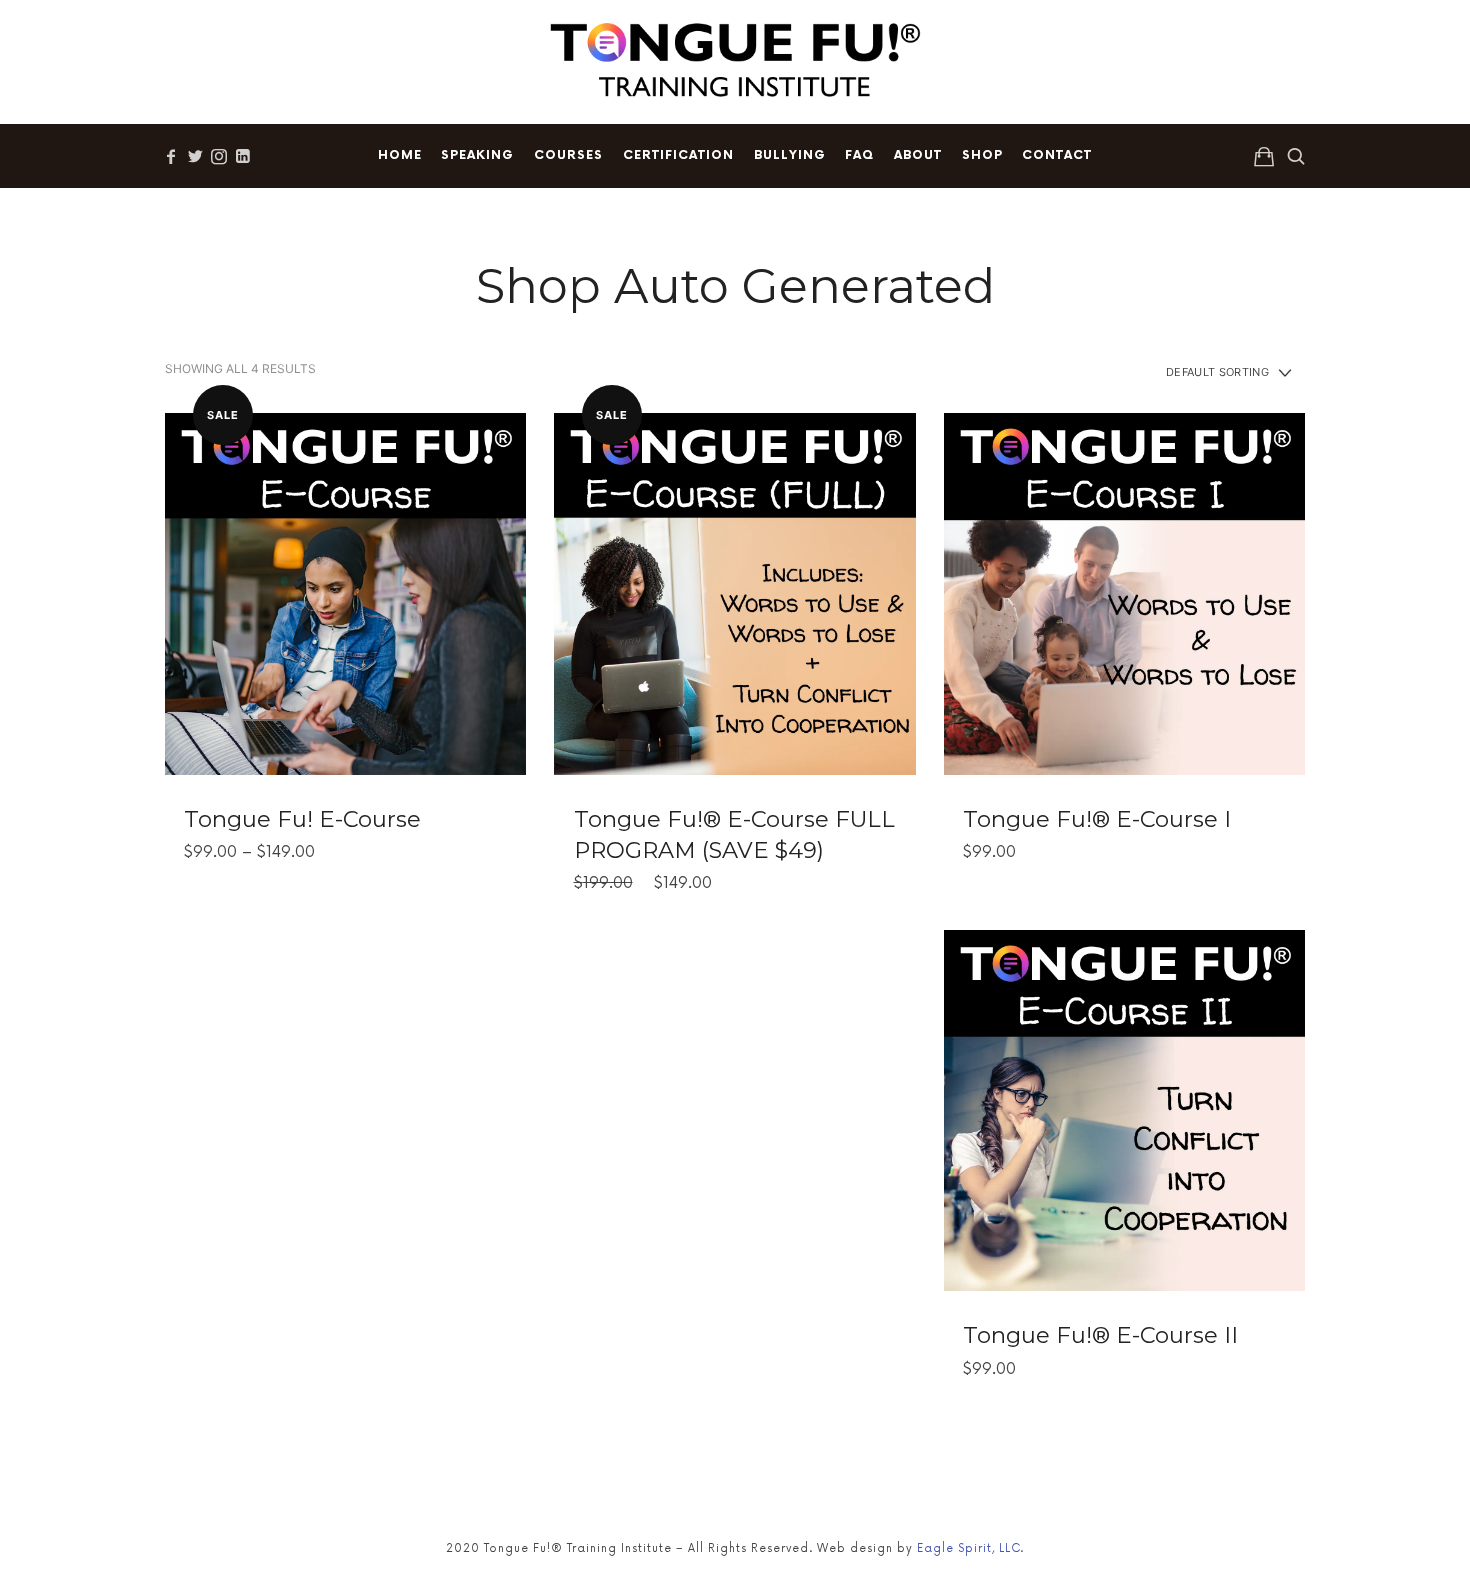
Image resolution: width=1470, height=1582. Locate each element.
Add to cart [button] (734, 593)
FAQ (859, 155)
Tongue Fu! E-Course (302, 819)
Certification (678, 155)
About (918, 155)
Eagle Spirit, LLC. (970, 1548)
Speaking (477, 155)
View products (346, 593)
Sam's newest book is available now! (638, 34)
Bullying (790, 155)
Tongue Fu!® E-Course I (1097, 819)
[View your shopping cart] (1264, 156)
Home (400, 155)
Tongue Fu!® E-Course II (1100, 1335)
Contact (1057, 155)
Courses (568, 155)
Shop (982, 155)
